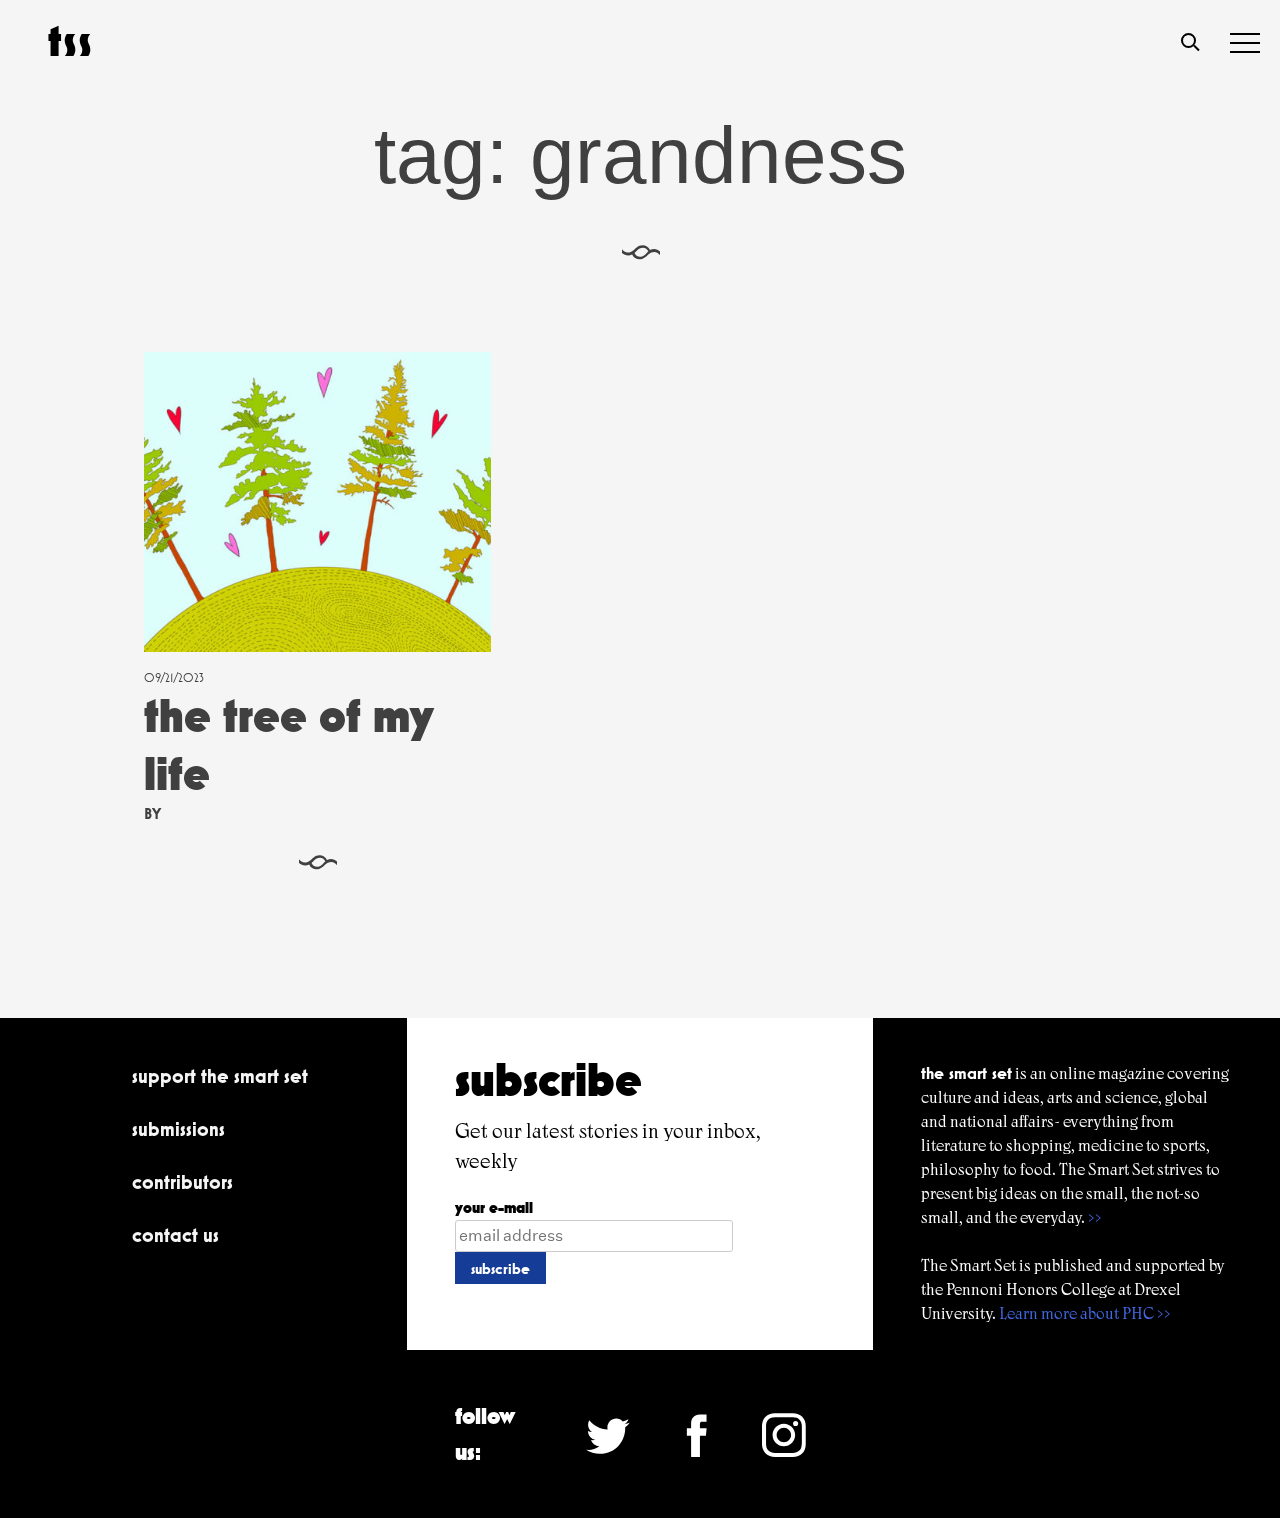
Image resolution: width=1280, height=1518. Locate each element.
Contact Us (175, 1235)
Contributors (182, 1182)
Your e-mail (494, 1207)
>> (1095, 1217)
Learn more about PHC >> (1085, 1313)
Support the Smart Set (220, 1076)
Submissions (178, 1129)
